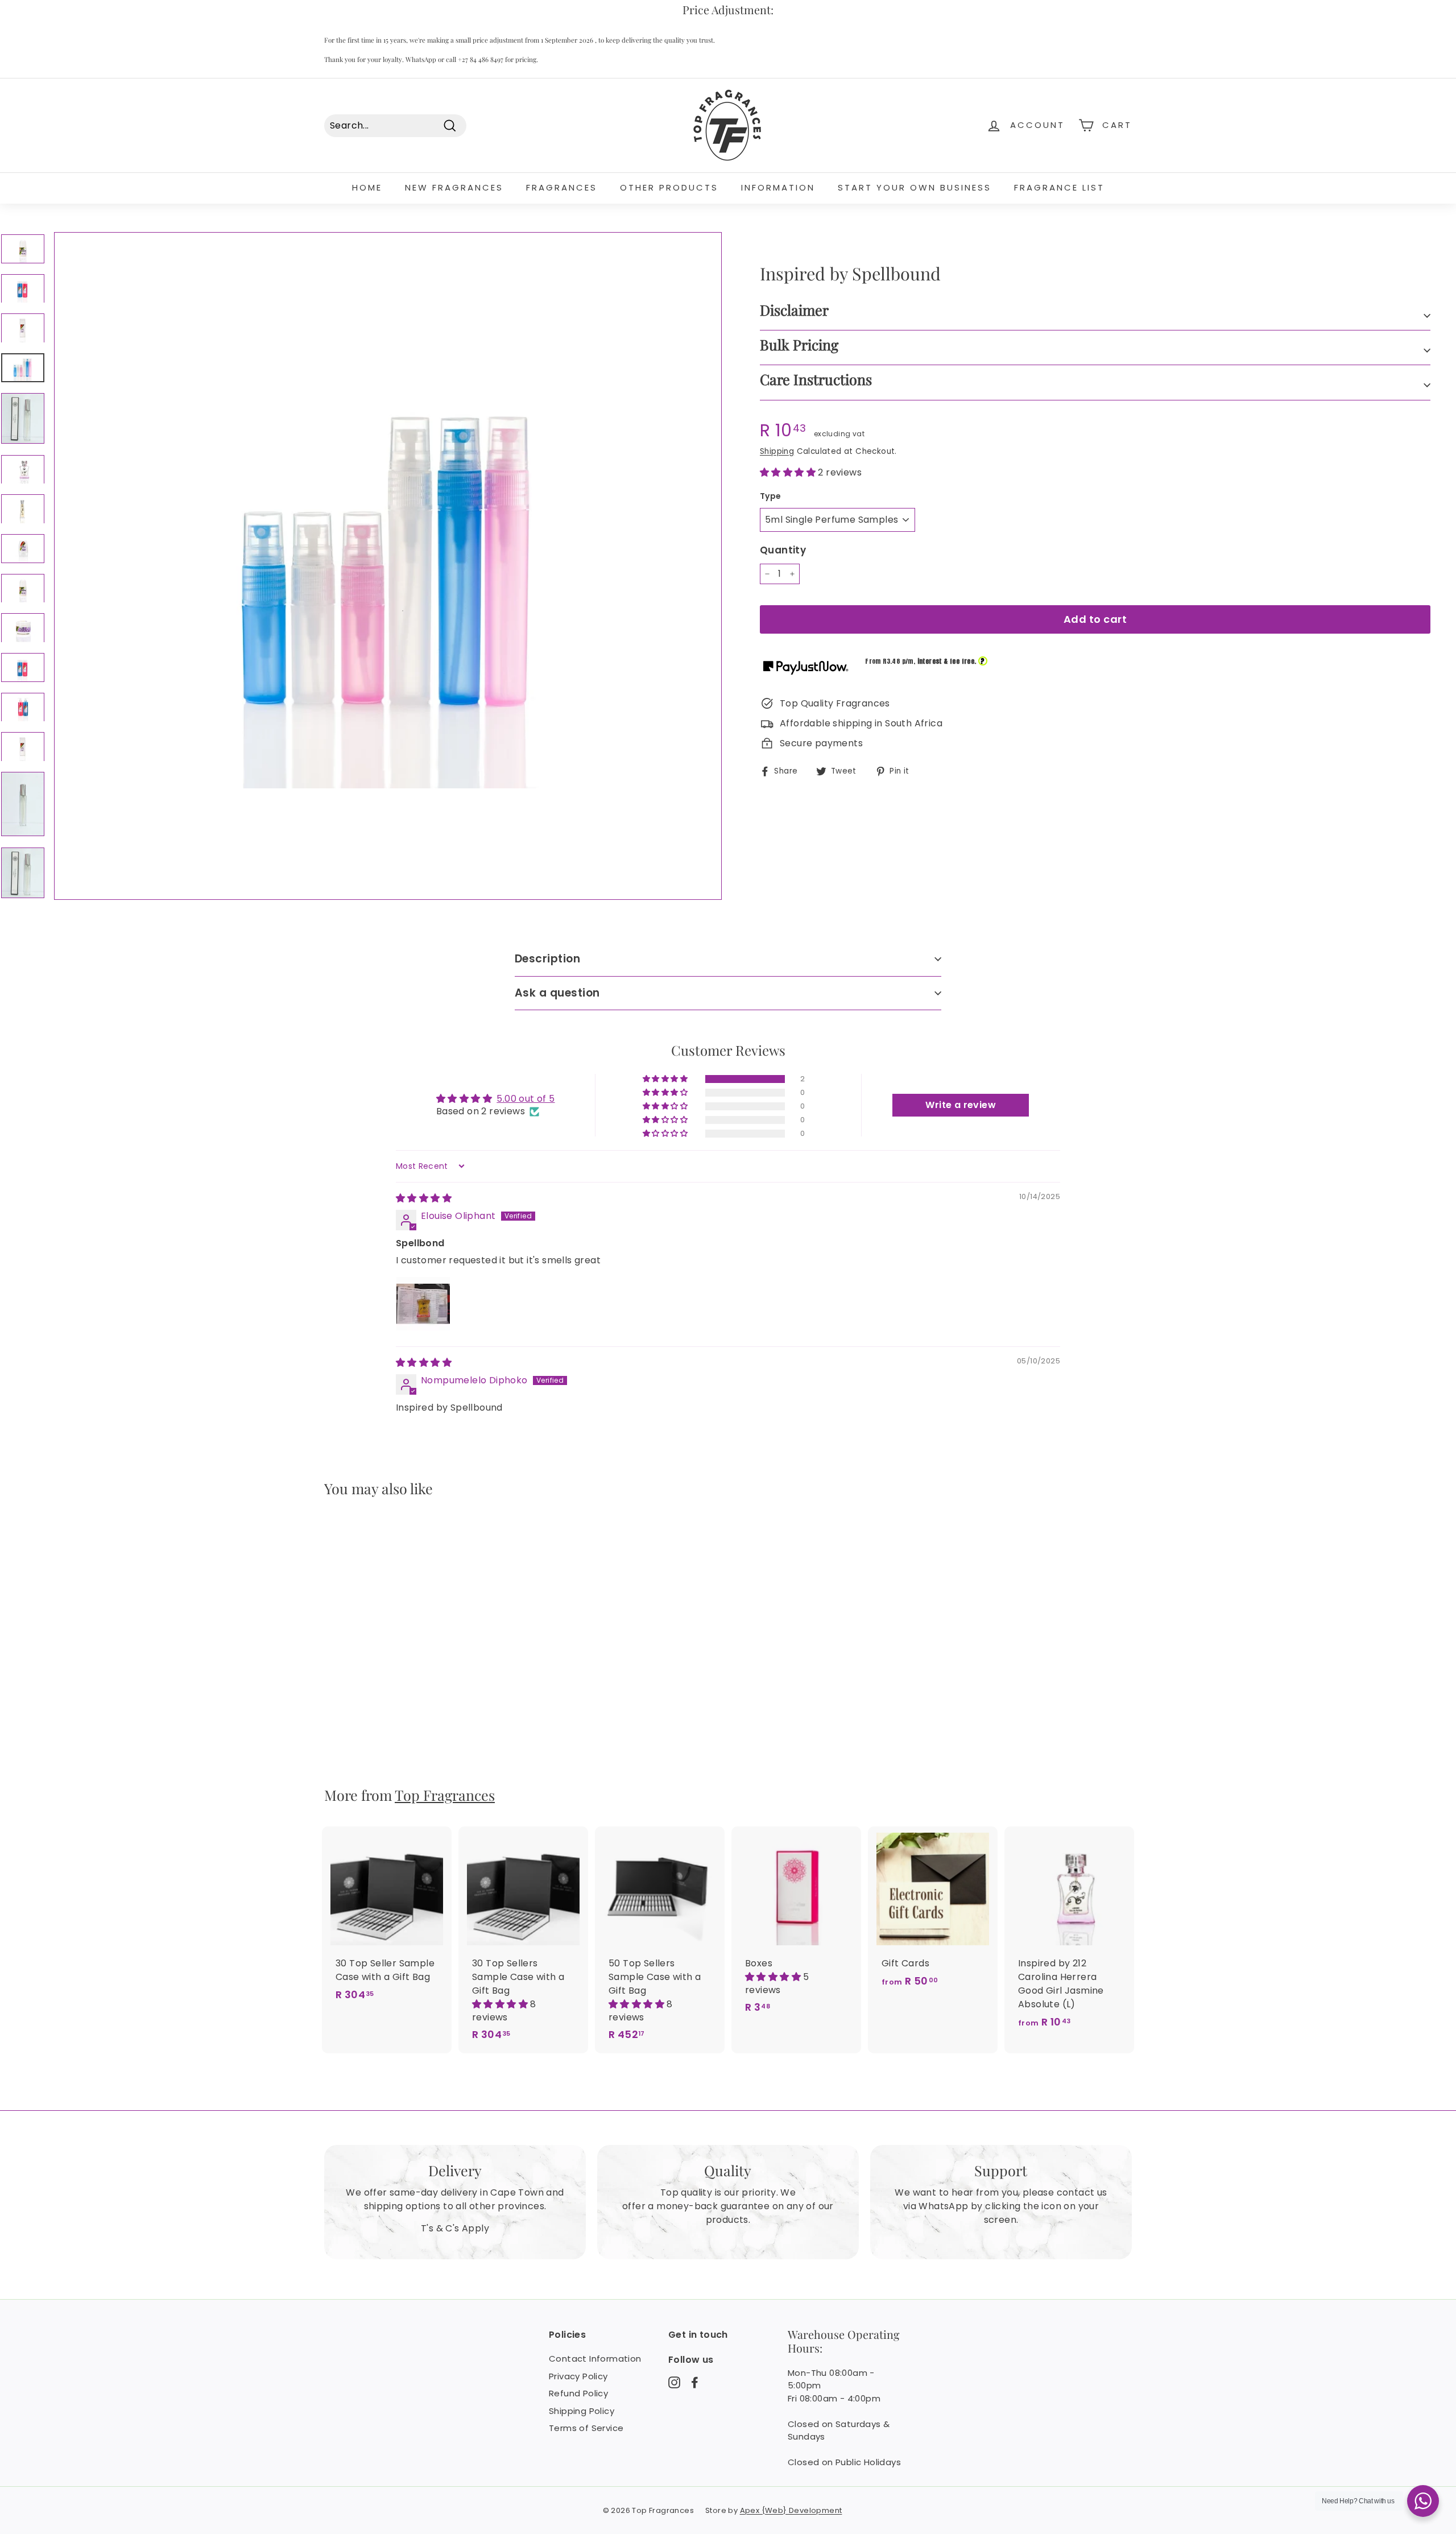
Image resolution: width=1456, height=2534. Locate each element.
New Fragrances (454, 187)
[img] (424, 1198)
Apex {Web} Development (791, 2510)
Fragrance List (1059, 187)
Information (778, 187)
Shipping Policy (582, 2411)
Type (771, 496)
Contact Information (595, 2359)
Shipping (777, 451)
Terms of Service (586, 2428)
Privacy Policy (578, 2376)
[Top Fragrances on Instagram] (674, 2382)
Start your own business (915, 187)
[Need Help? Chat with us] (1423, 2501)
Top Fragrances (445, 1795)
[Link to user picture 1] (423, 1304)
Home (367, 187)
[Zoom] (388, 566)
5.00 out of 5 (526, 1099)
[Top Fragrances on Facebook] (695, 2382)
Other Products (669, 187)
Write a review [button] (961, 1105)
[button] (789, 472)
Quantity (783, 550)
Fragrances (562, 187)
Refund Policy (578, 2393)
